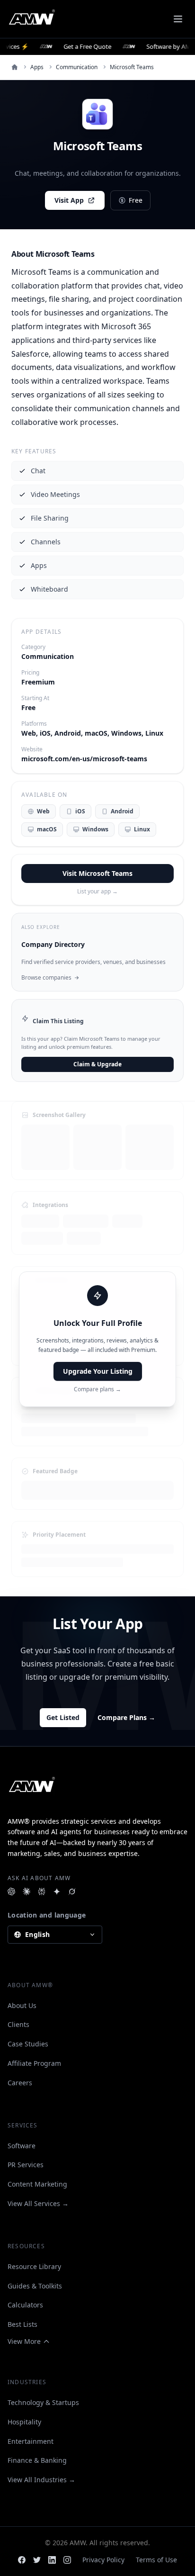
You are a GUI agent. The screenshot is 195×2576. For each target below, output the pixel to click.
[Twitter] (37, 2560)
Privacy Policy (103, 2560)
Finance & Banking (37, 2460)
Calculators (25, 2305)
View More (24, 2341)
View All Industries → (41, 2480)
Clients (18, 2024)
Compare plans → (97, 1389)
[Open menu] (178, 19)
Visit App (69, 200)
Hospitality (24, 2422)
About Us (22, 2005)
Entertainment (31, 2441)
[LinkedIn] (52, 2560)
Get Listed (63, 1717)
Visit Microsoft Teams (97, 873)
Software (22, 2146)
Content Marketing (37, 2184)
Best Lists (22, 2324)
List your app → (97, 892)
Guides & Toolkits (35, 2286)
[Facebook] (22, 2560)
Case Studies (28, 2044)
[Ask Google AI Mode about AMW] (57, 1891)
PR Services (26, 2165)
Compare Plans (126, 1717)
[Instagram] (67, 2560)
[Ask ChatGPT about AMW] (11, 1891)
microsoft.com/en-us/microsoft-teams (84, 759)
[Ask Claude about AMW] (27, 1891)
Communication (77, 67)
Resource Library (34, 2266)
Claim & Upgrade (97, 1064)
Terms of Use (156, 2560)
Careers (20, 2083)
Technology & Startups (43, 2402)
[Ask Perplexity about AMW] (42, 1891)
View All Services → (38, 2203)
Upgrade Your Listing (98, 1371)
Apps (37, 67)
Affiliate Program (34, 2063)
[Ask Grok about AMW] (72, 1891)
